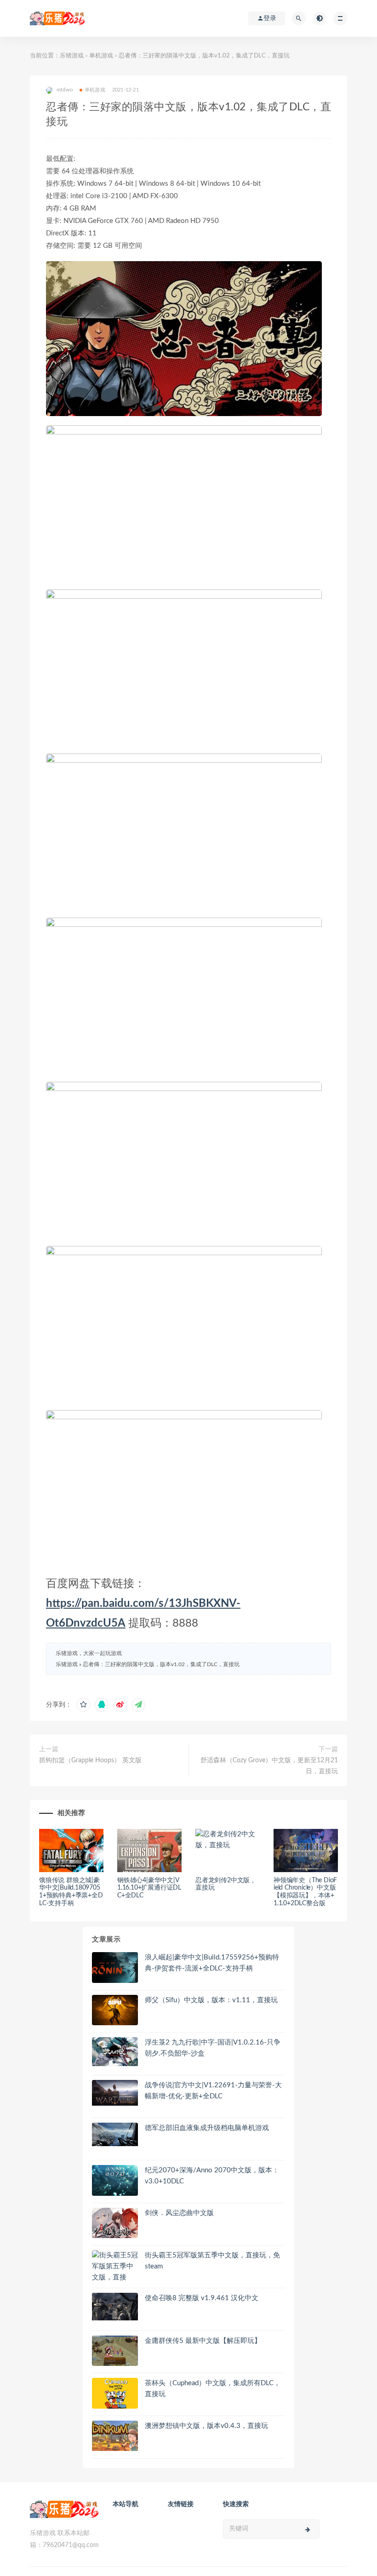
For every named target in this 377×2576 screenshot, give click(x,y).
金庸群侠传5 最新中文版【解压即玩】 (203, 2341)
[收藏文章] (83, 1705)
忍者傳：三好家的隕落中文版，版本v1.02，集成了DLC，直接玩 (161, 1664)
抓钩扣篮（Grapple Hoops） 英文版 (90, 1760)
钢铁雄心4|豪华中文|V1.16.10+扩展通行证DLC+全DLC (149, 1888)
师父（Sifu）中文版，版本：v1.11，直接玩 (211, 2000)
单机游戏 (101, 56)
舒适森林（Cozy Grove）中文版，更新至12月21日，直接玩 (269, 1766)
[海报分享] (138, 1705)
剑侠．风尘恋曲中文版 (179, 2213)
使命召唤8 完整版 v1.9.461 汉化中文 (202, 2298)
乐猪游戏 (72, 56)
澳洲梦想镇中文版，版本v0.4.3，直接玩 (206, 2426)
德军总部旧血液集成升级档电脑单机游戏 (207, 2128)
